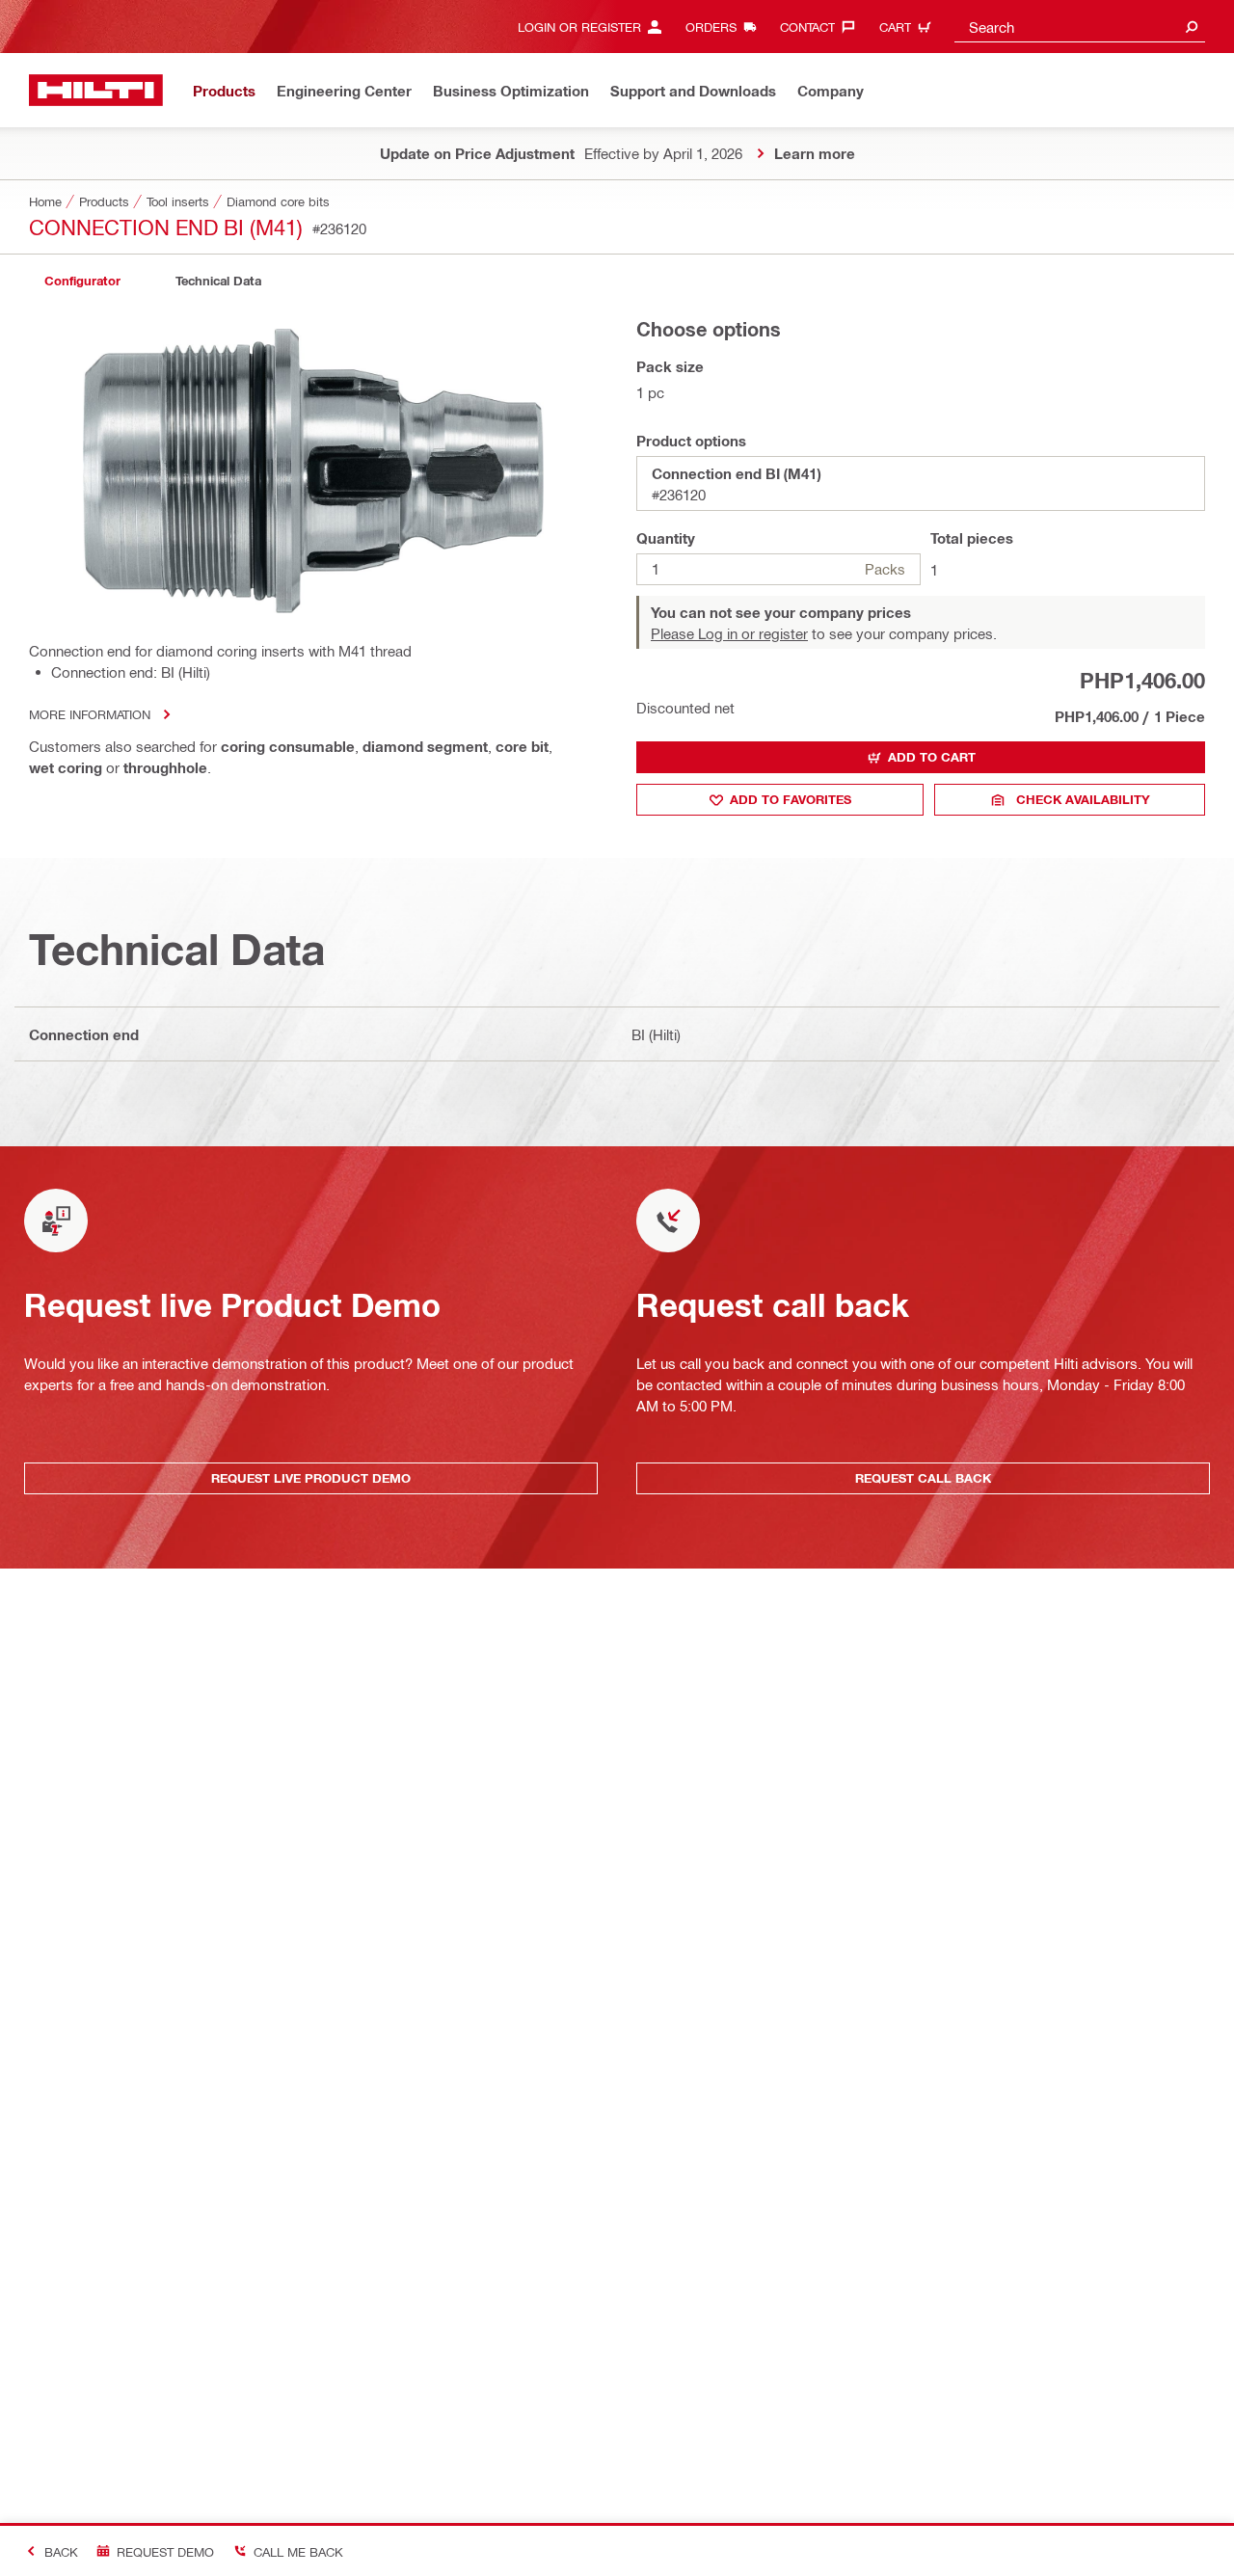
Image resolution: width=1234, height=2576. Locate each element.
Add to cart (932, 757)
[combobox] (1080, 27)
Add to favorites (791, 799)
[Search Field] (1192, 27)
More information (90, 714)
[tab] (82, 281)
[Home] (96, 90)
